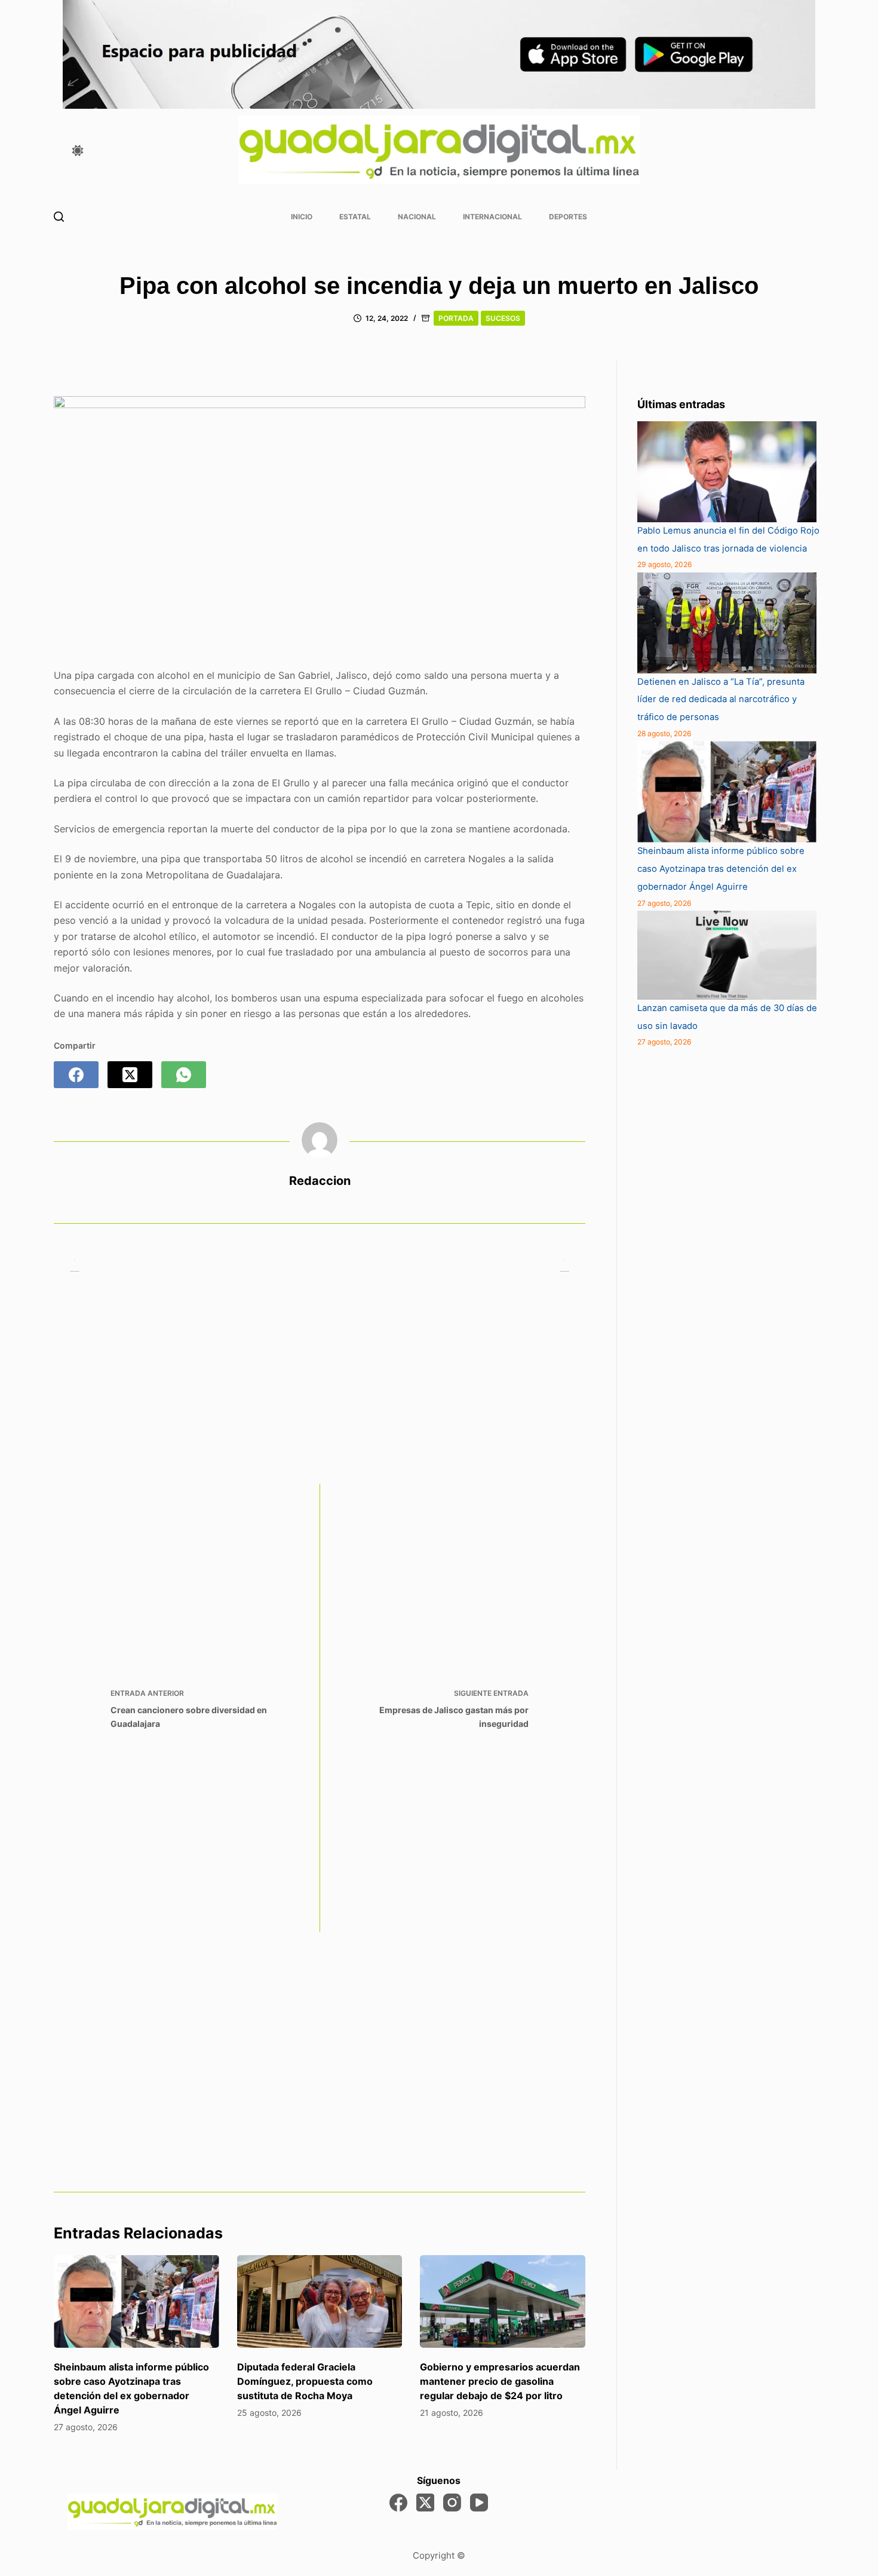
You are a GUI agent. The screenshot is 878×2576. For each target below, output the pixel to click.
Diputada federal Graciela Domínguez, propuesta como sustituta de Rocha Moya (305, 2381)
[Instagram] (452, 2503)
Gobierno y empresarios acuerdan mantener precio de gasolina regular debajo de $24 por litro (500, 2381)
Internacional (492, 217)
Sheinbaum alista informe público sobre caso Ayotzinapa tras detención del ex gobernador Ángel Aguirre (721, 869)
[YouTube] (479, 2503)
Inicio (302, 217)
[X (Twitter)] (130, 1075)
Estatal (355, 217)
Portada (456, 318)
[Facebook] (76, 1075)
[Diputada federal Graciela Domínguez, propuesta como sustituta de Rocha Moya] (320, 2302)
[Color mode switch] (78, 151)
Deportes (568, 217)
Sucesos (503, 318)
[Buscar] (59, 217)
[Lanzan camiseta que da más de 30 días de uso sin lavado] (727, 955)
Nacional (417, 217)
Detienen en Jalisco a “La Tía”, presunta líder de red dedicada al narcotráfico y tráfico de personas (721, 700)
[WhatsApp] (184, 1075)
